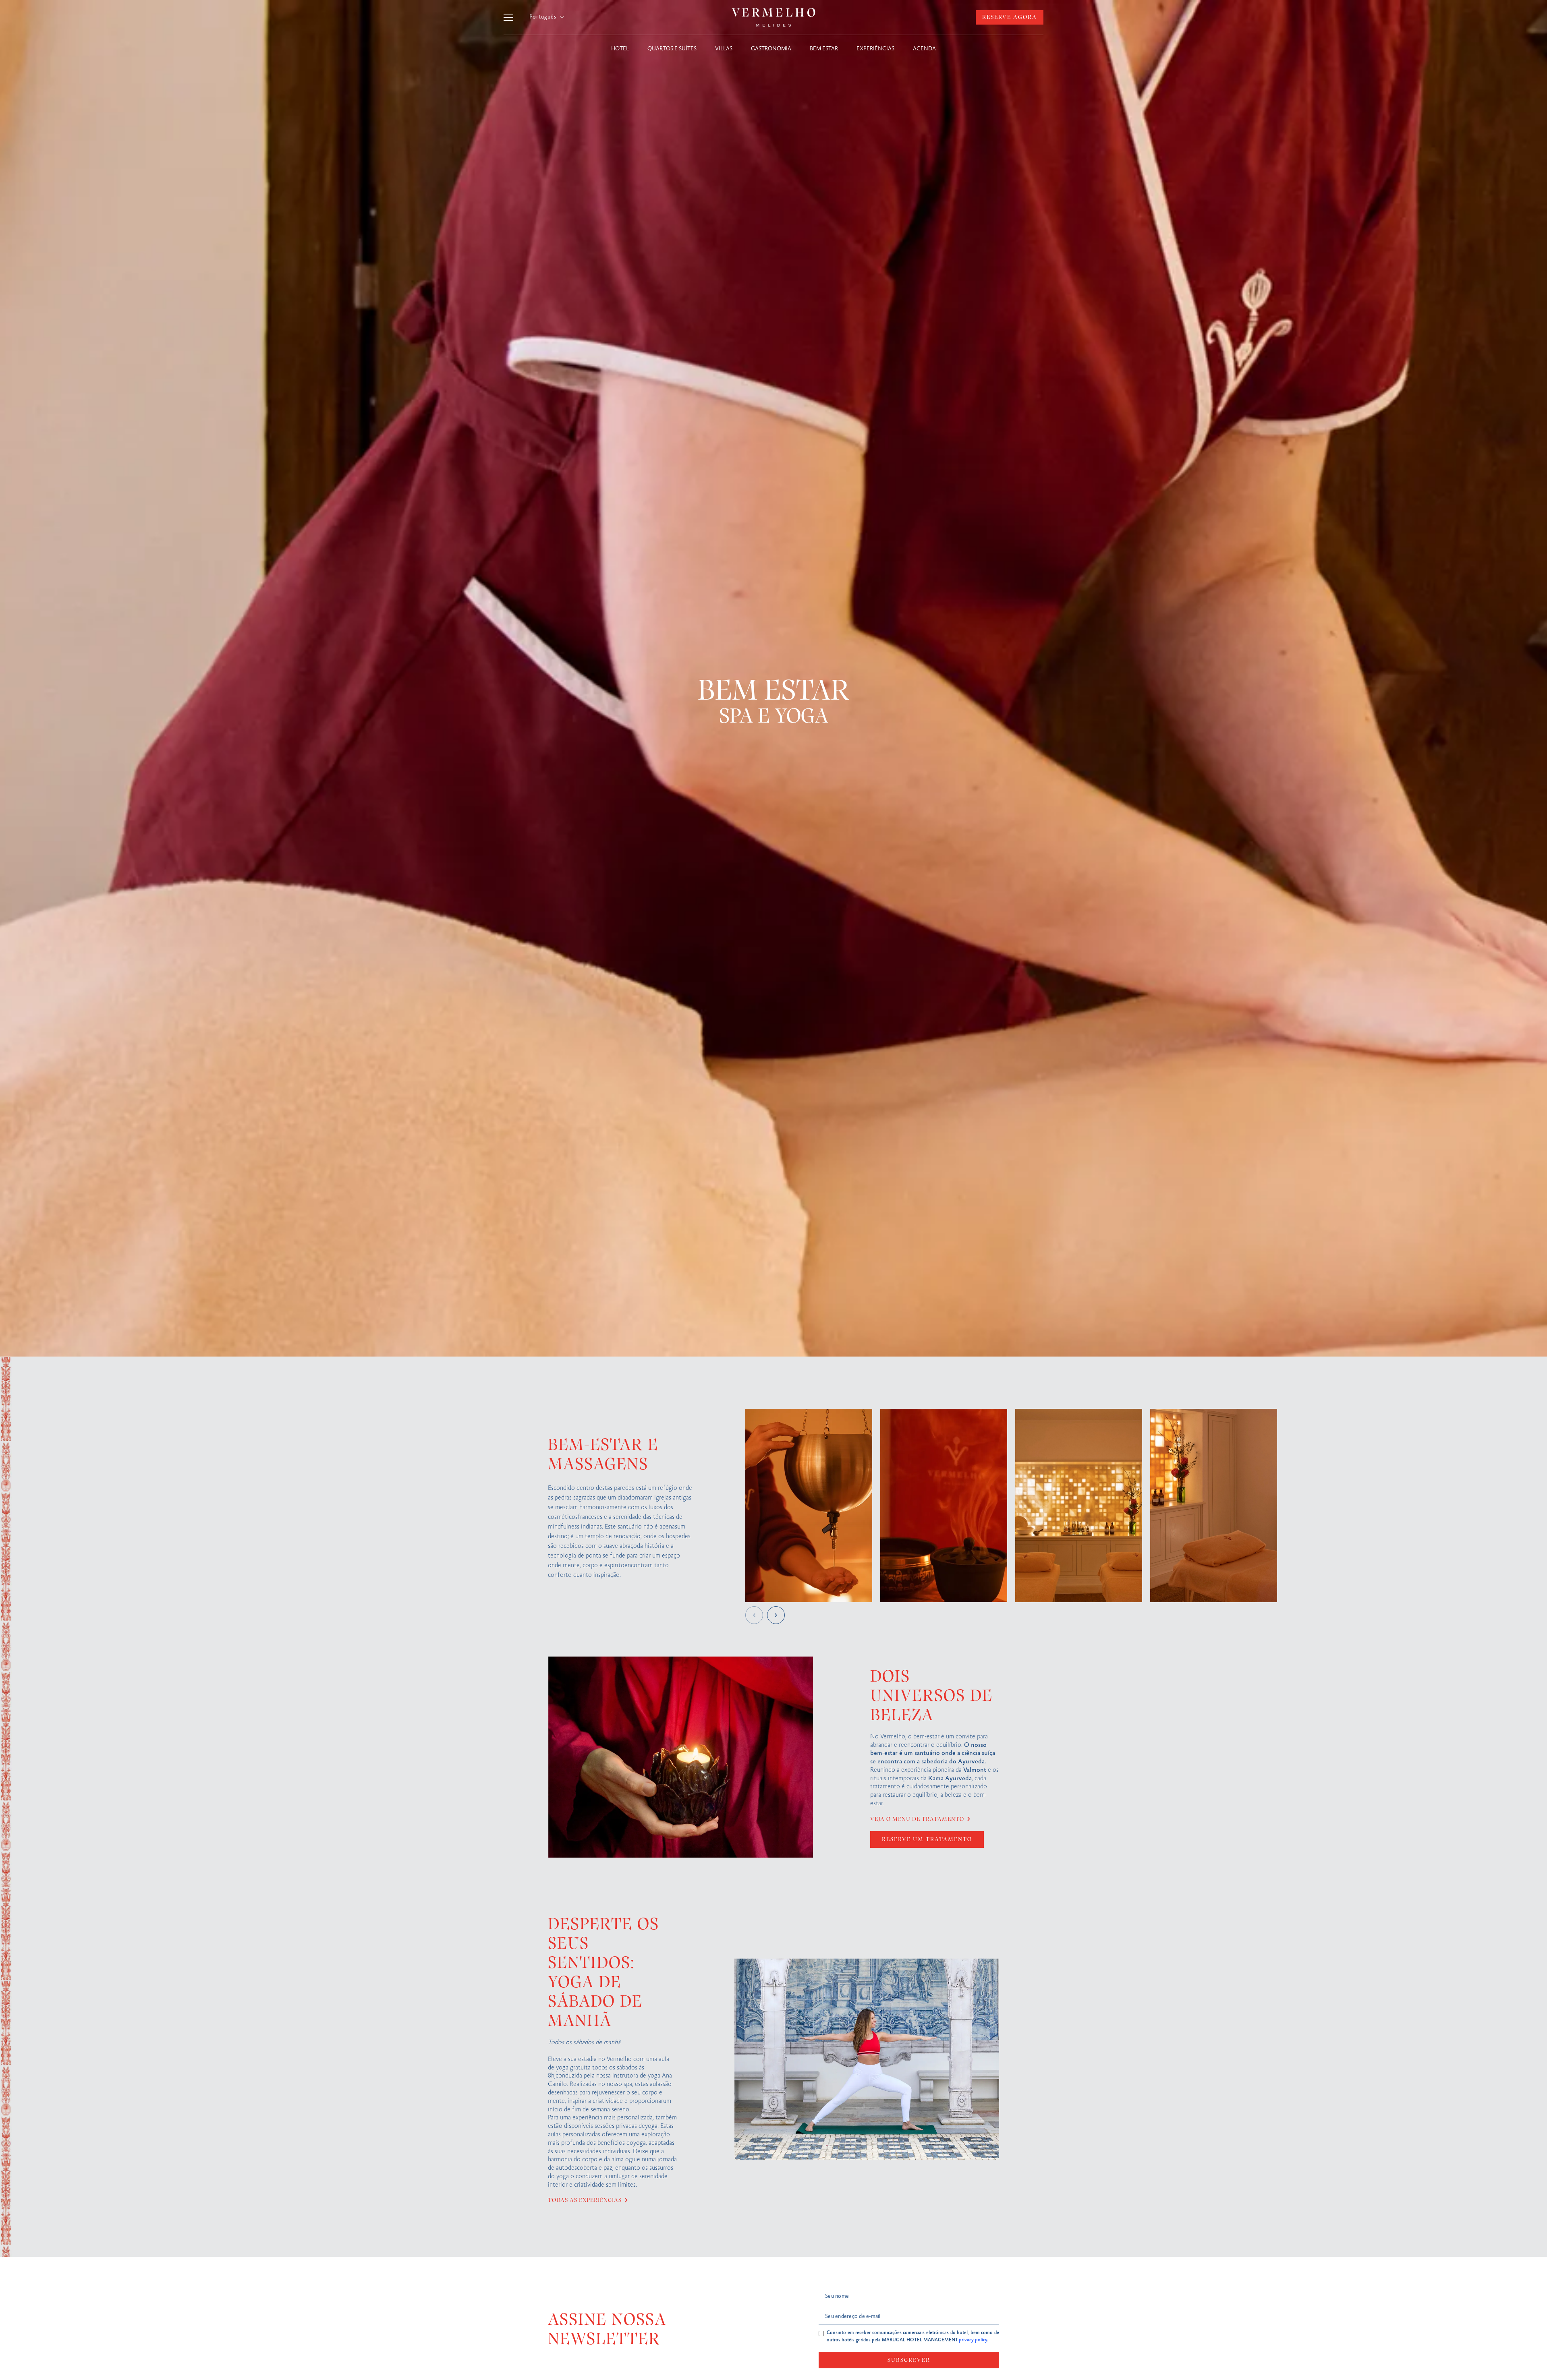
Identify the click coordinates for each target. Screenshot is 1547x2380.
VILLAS (724, 49)
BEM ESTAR (824, 49)
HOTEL (620, 49)
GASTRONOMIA (771, 49)
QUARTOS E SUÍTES (672, 49)
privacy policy (973, 2340)
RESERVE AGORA (1010, 17)
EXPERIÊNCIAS (875, 49)
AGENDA (924, 49)
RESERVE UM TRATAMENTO (927, 1839)
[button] (547, 17)
